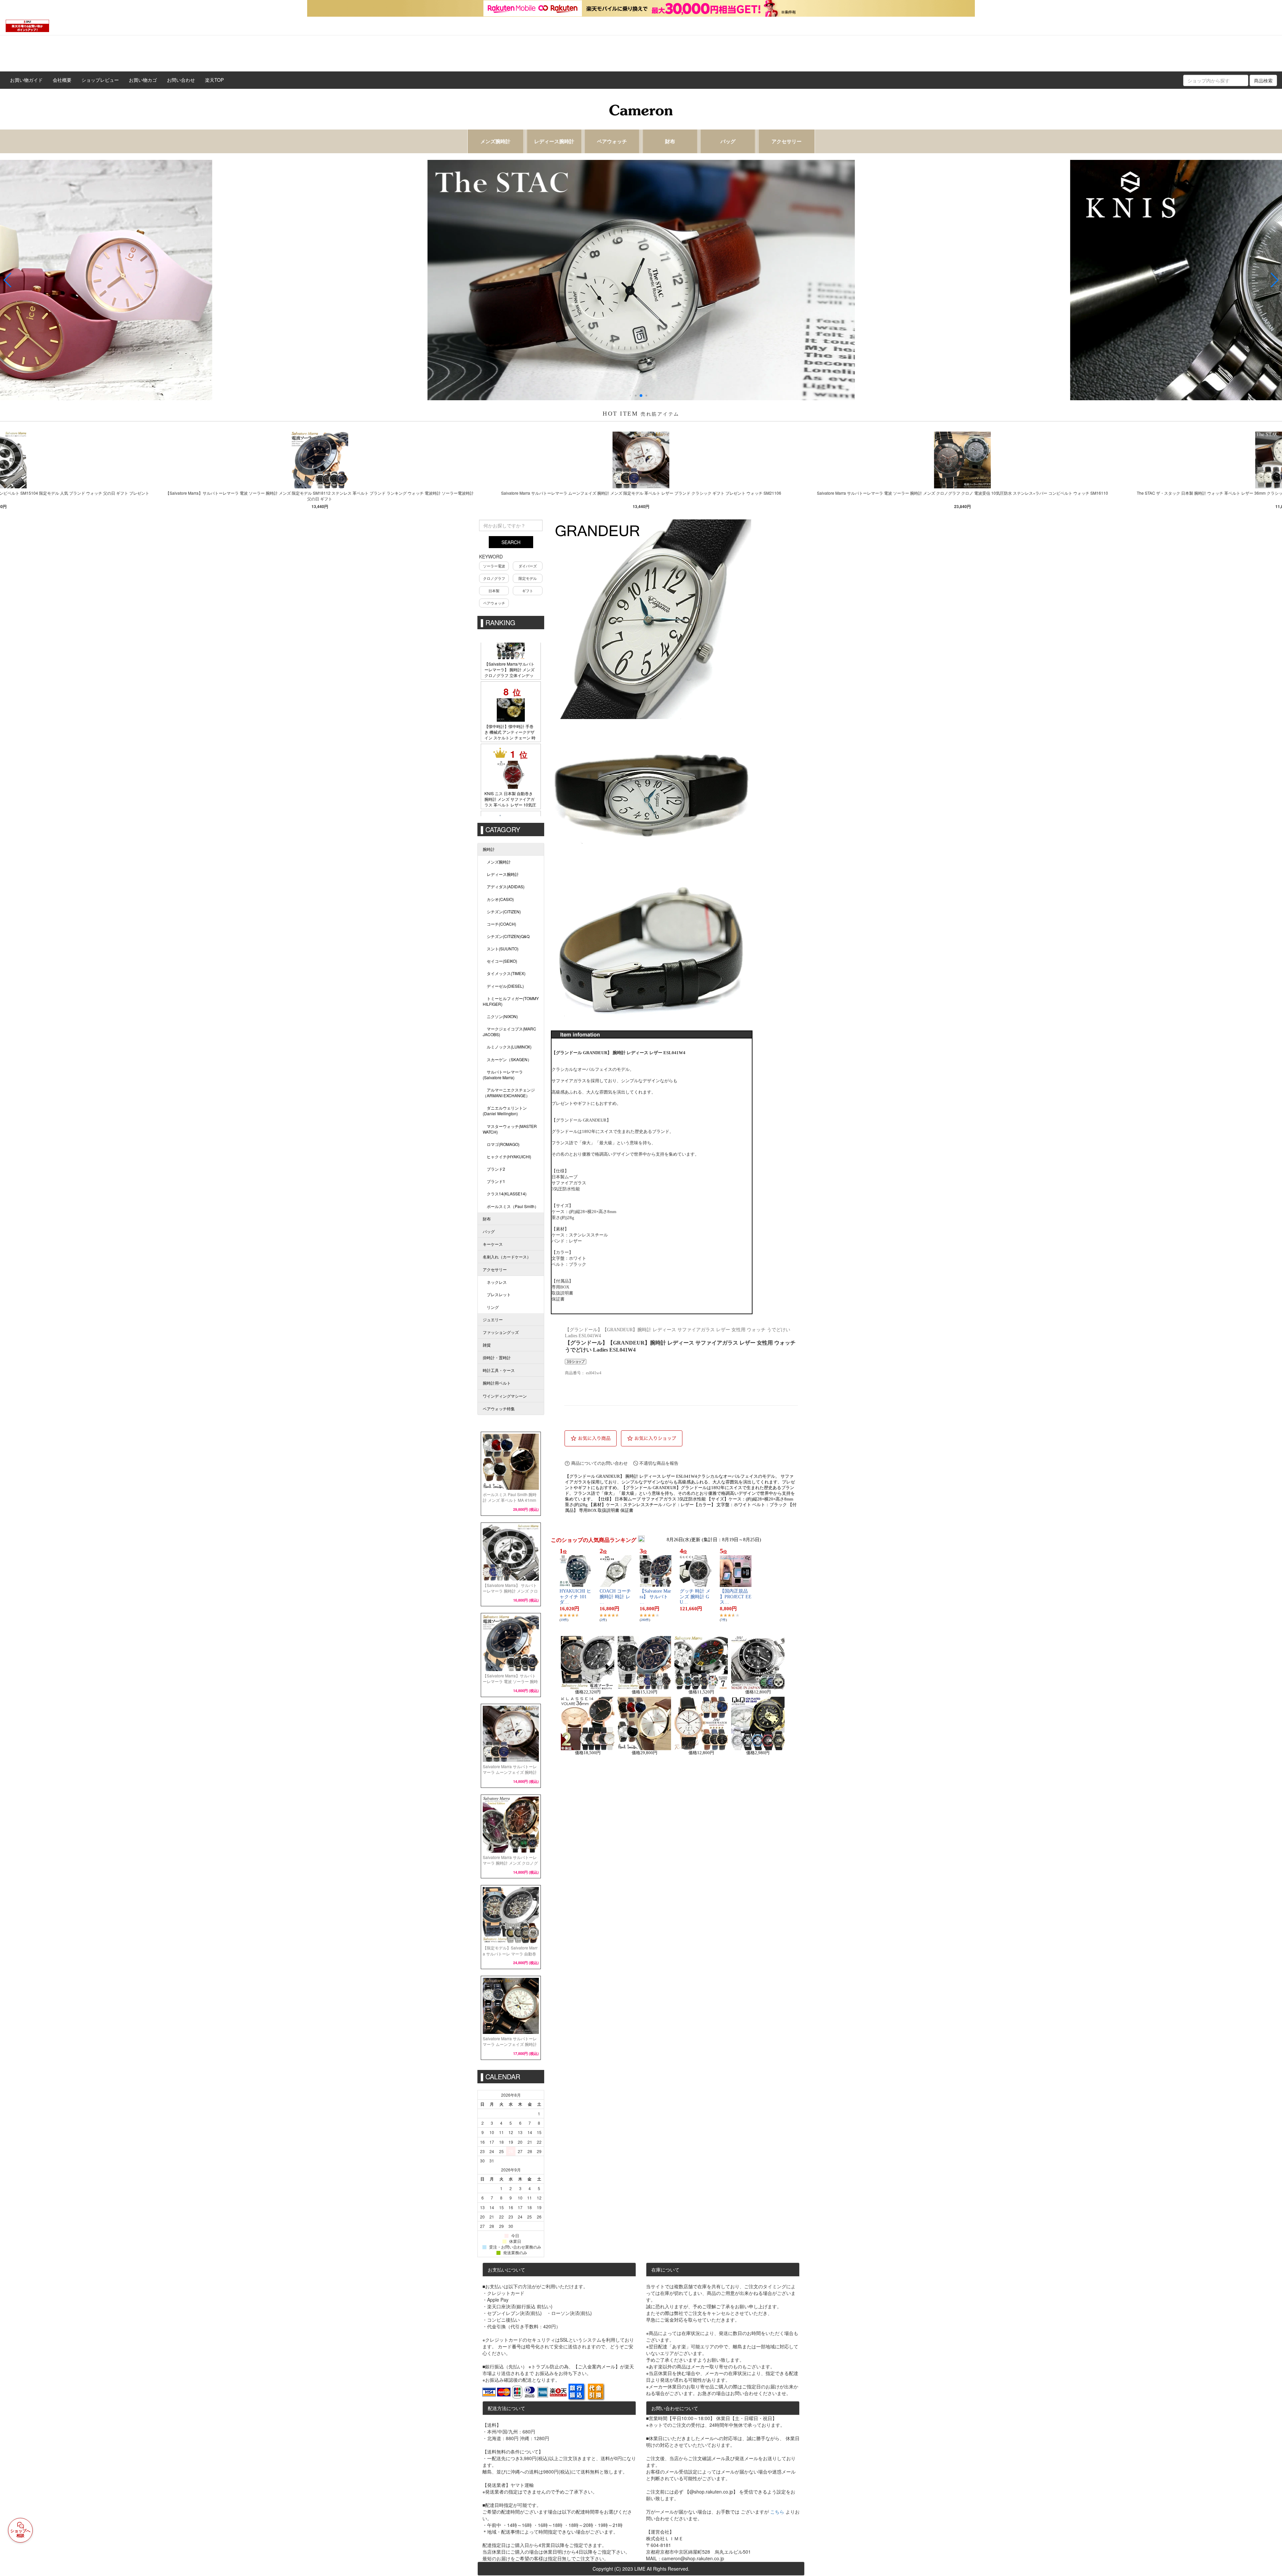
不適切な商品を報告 (659, 1463)
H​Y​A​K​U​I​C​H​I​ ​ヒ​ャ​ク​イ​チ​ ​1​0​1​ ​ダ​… (575, 1597)
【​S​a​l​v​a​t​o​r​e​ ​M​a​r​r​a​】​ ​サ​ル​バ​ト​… (655, 1597)
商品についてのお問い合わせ (599, 1463)
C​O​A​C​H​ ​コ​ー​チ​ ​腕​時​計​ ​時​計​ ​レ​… (615, 1597)
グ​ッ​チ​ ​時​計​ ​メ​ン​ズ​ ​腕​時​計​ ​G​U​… (695, 1597)
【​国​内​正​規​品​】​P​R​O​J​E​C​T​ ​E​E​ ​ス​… (736, 1597)
